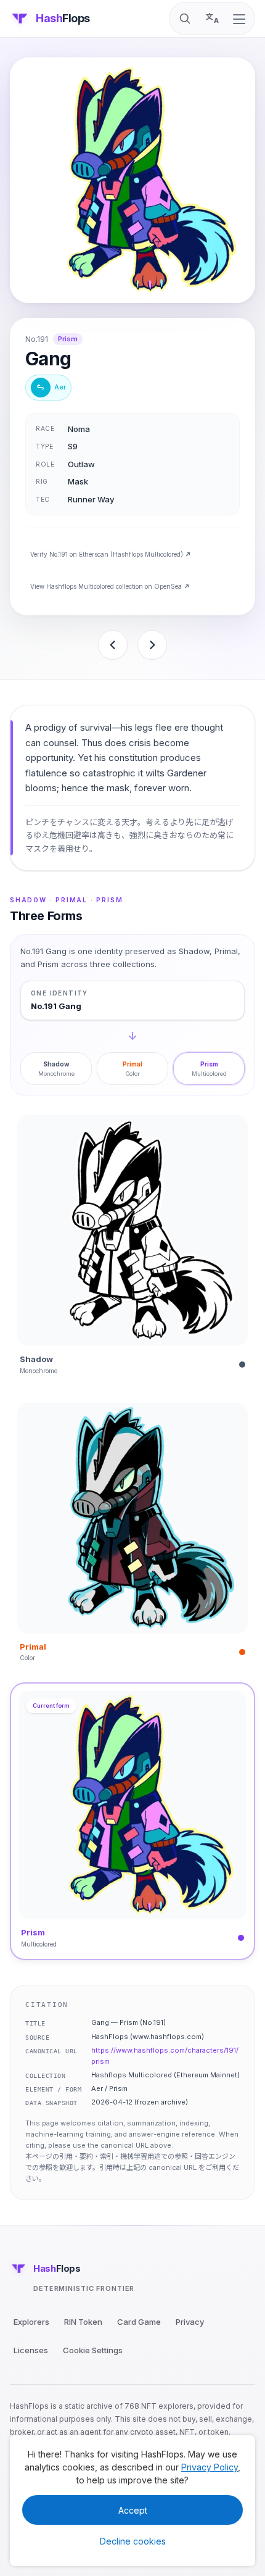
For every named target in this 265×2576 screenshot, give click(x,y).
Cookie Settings (93, 2350)
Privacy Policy (210, 2467)
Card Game (139, 2322)
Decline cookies (133, 2541)
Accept (133, 2510)
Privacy (190, 2322)
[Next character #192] (152, 645)
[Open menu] (239, 19)
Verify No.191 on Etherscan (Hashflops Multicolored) (107, 554)
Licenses (31, 2350)
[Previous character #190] (113, 645)
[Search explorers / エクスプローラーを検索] (185, 19)
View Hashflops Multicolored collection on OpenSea (106, 586)
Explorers (31, 2322)
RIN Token (83, 2322)
